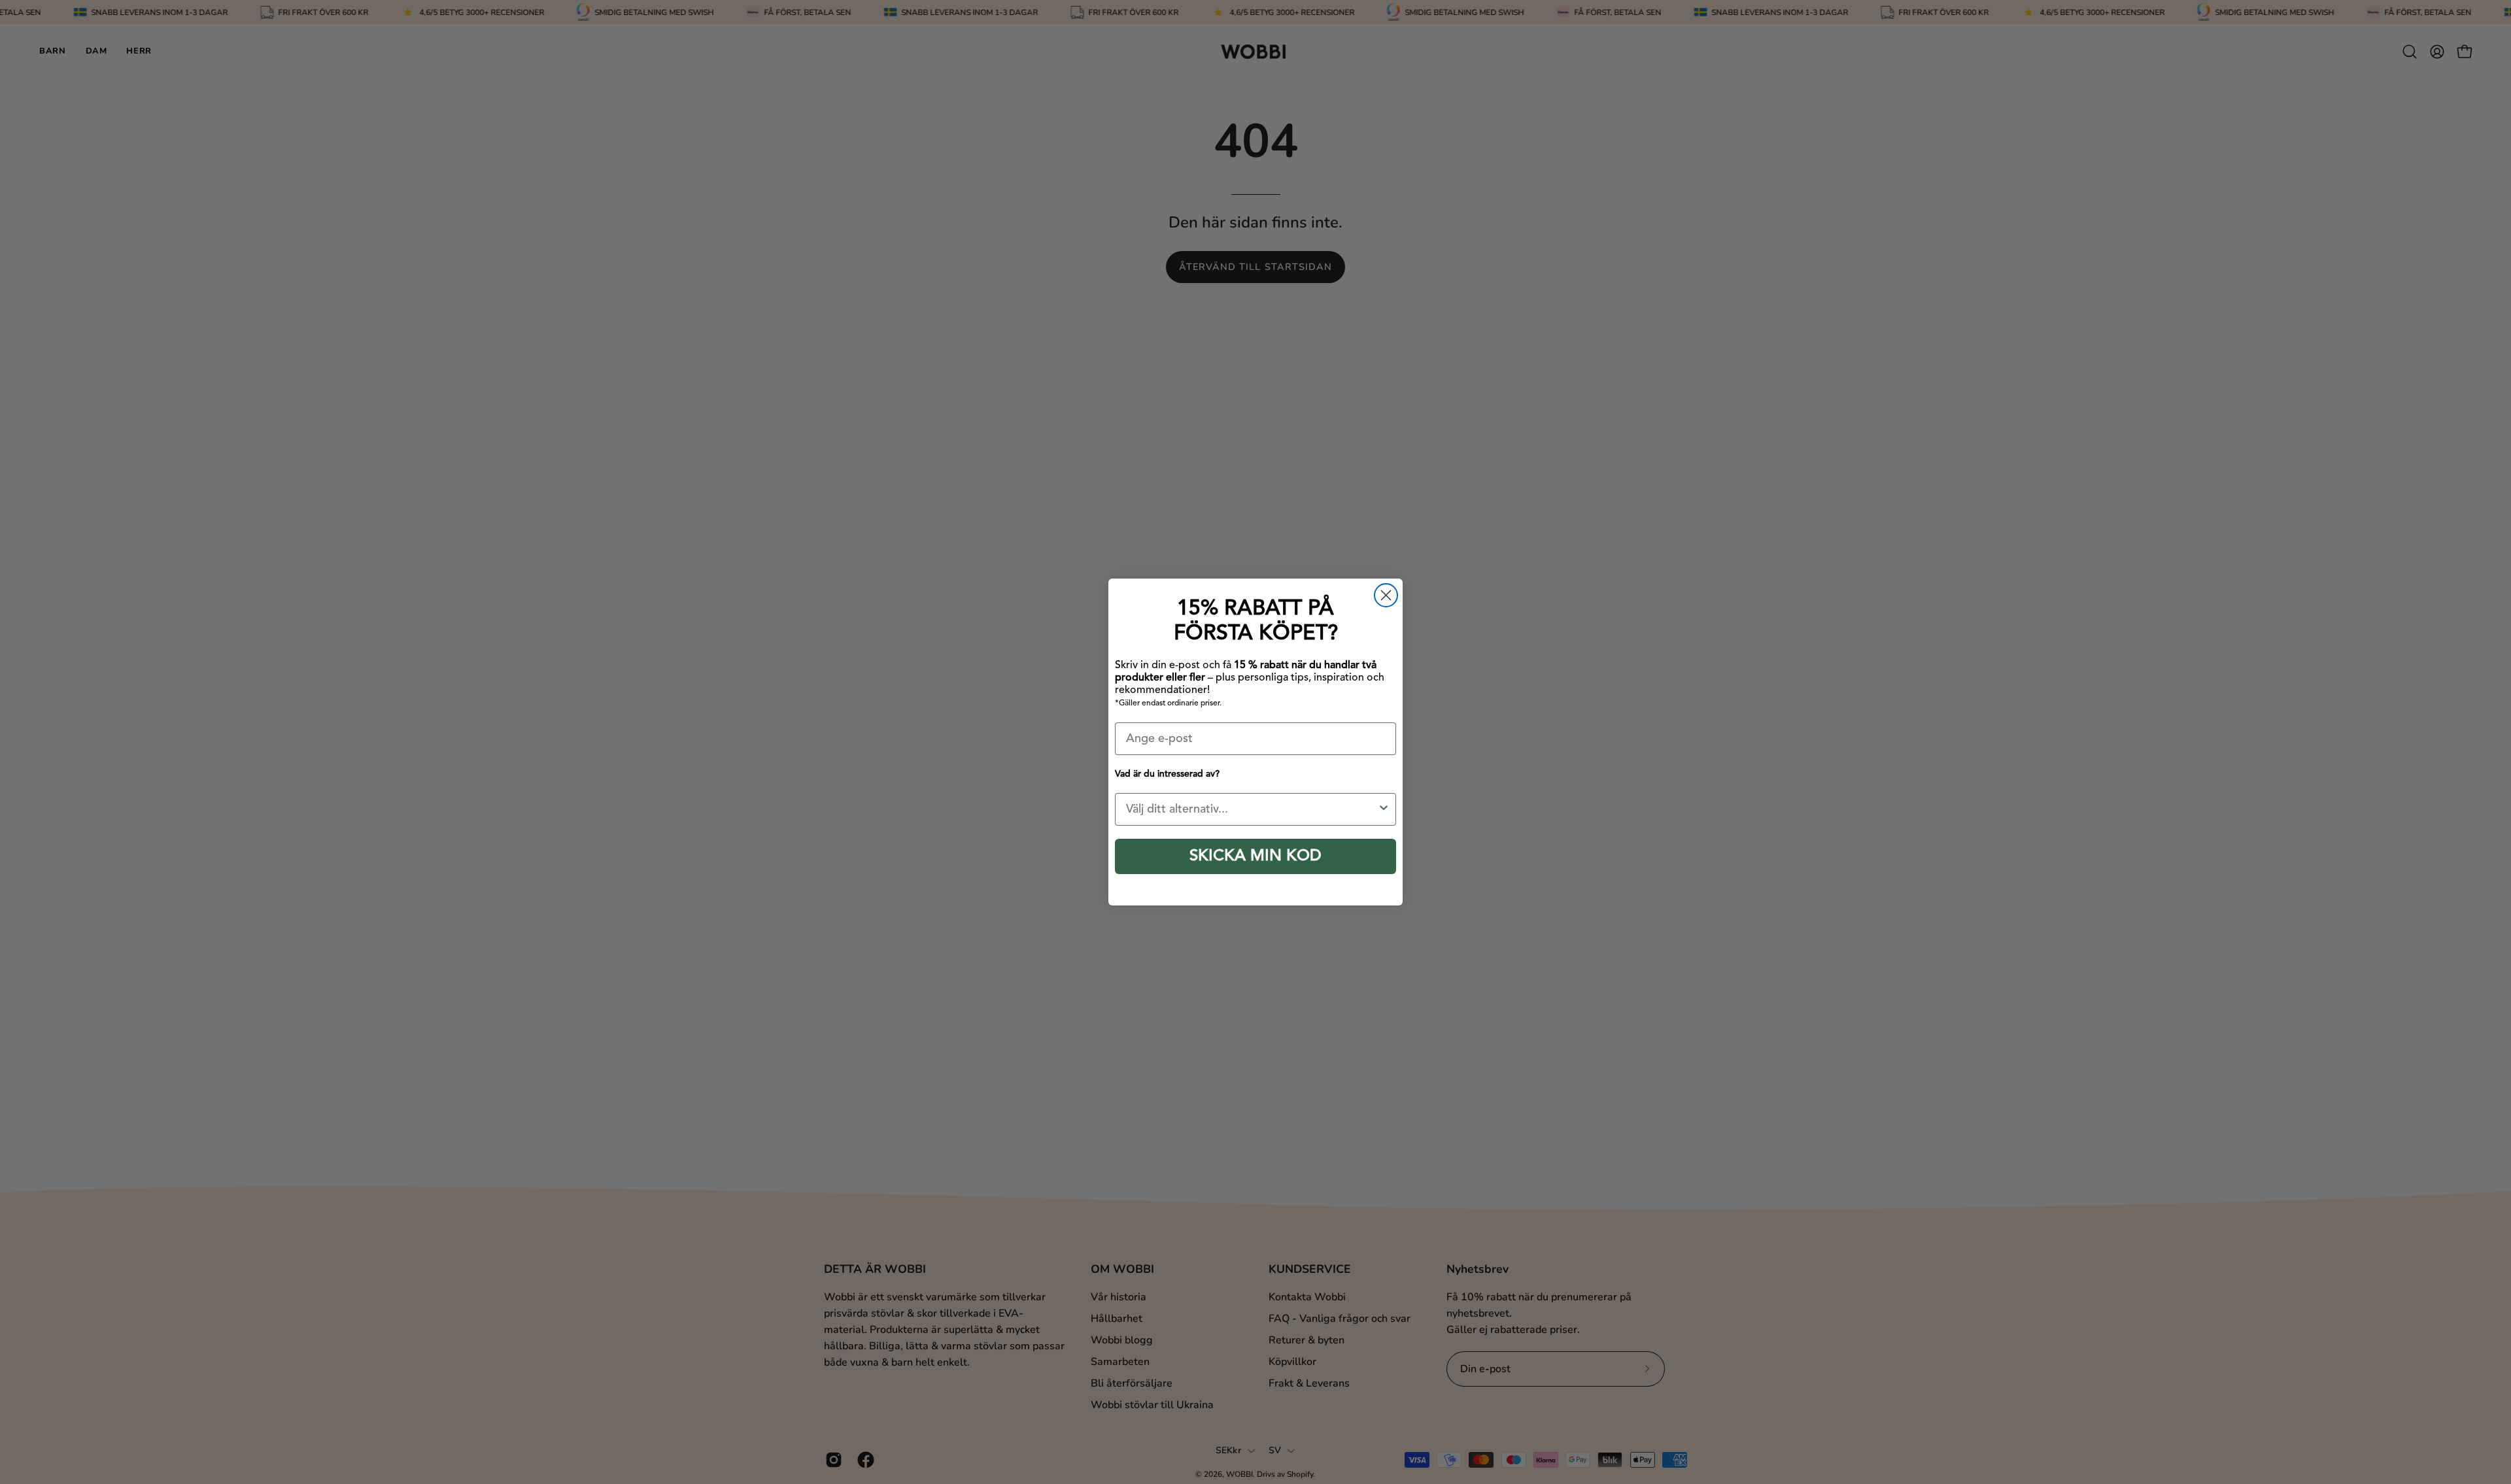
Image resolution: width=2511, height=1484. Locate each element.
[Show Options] (1384, 809)
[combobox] (1252, 809)
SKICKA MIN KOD (1255, 856)
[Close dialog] (1386, 595)
